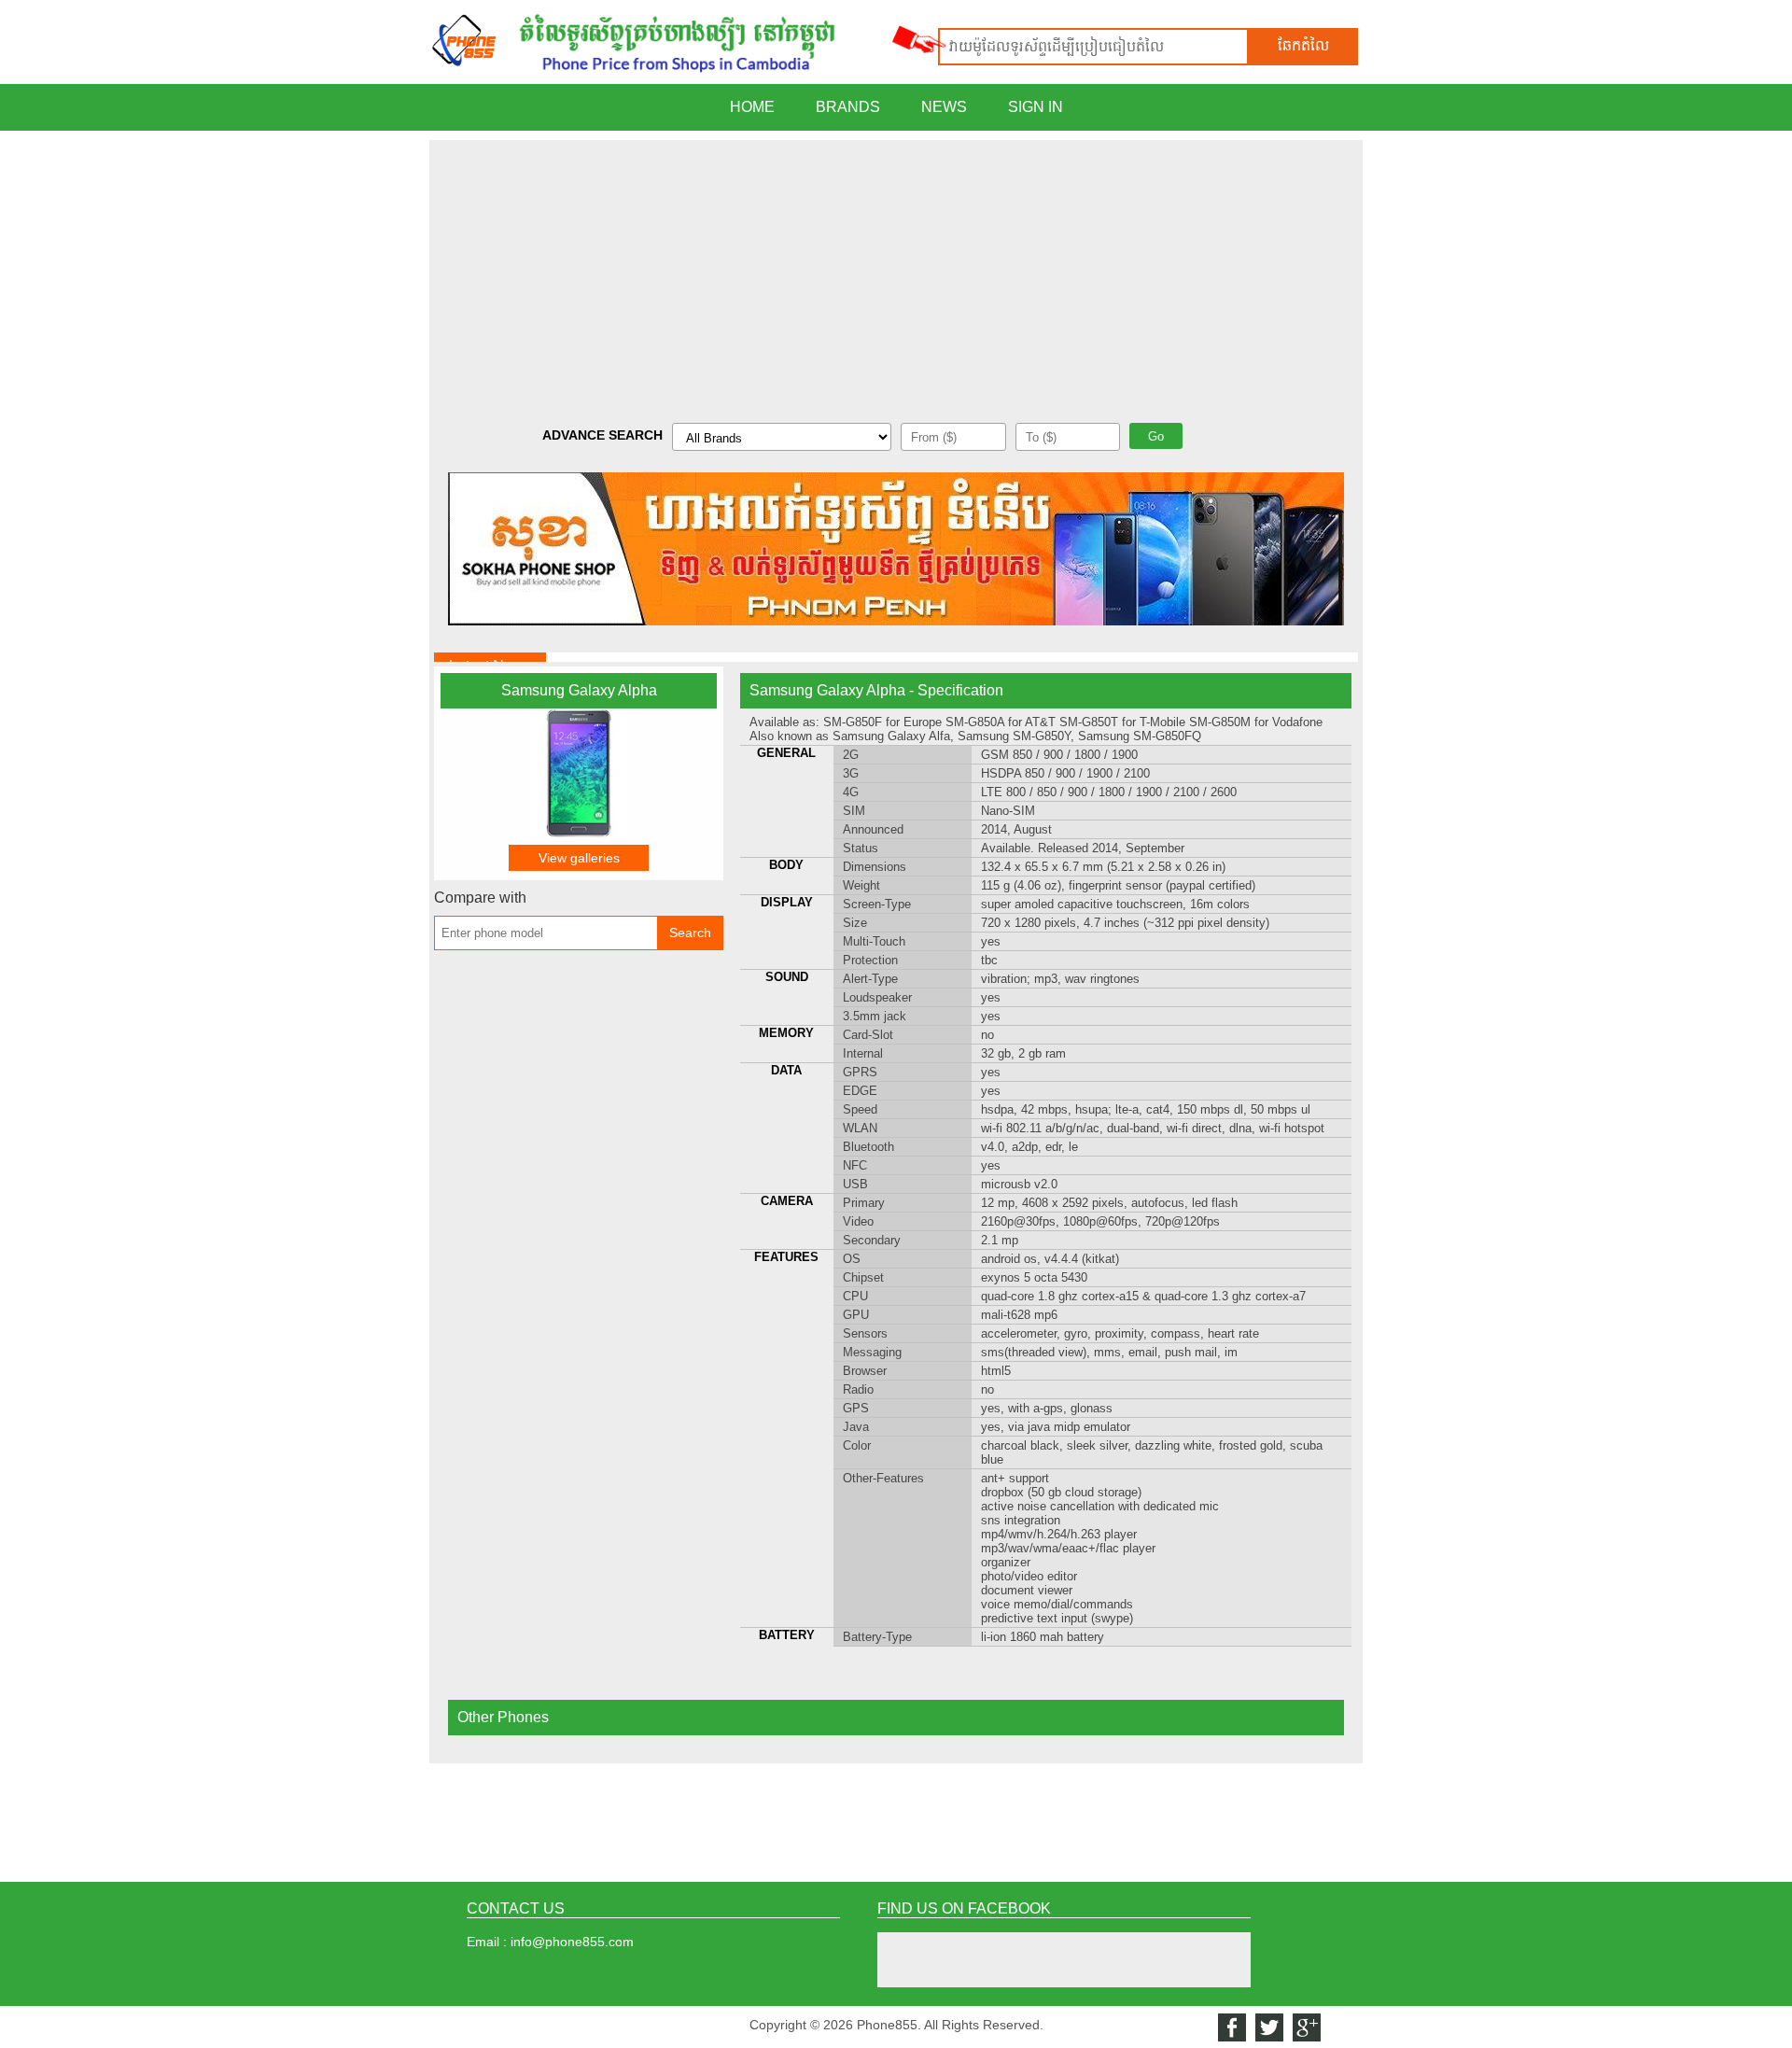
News (944, 107)
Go (1156, 436)
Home (752, 107)
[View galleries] (579, 833)
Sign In (1036, 107)
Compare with (480, 898)
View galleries (579, 858)
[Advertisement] (896, 271)
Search (690, 933)
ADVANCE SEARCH (602, 435)
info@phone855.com (572, 1942)
